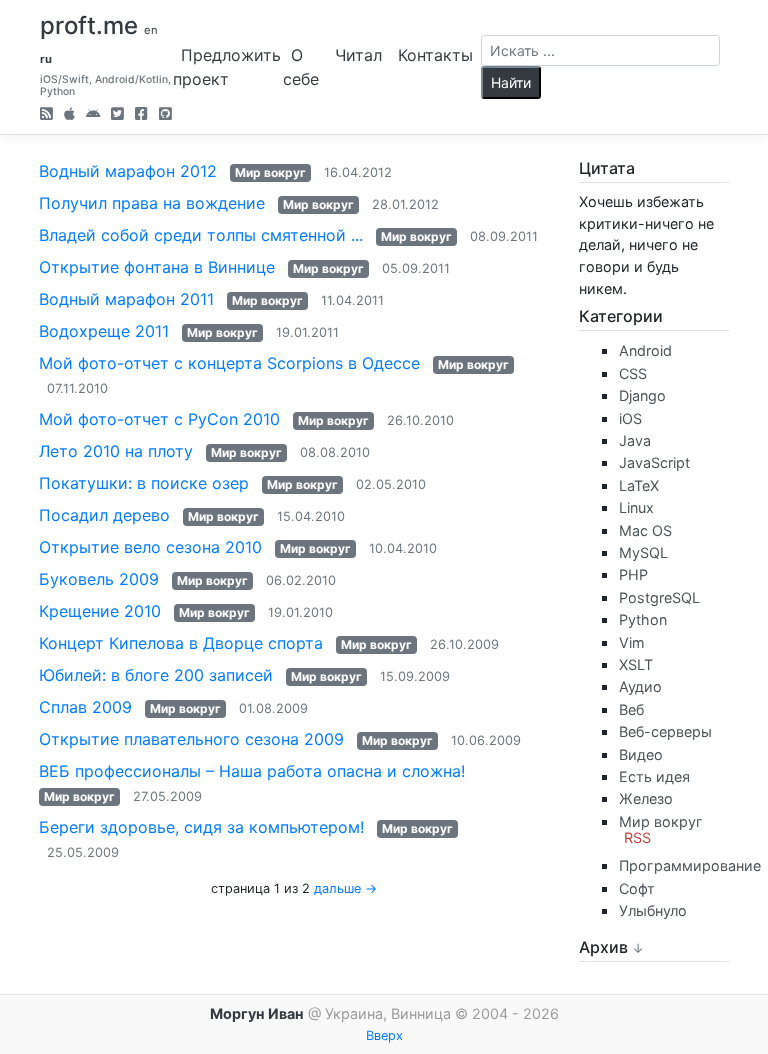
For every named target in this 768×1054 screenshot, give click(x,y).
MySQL (643, 552)
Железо (646, 798)
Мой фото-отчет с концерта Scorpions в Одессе (229, 363)
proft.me (89, 25)
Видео (641, 754)
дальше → (345, 888)
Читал (358, 55)
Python (643, 619)
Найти (511, 82)
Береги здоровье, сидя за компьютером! (201, 827)
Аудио (640, 686)
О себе (301, 67)
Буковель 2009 (99, 579)
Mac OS (645, 530)
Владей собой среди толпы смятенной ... (201, 235)
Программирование (690, 865)
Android (645, 350)
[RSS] (46, 115)
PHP (633, 574)
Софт (637, 888)
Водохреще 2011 (104, 331)
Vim (632, 642)
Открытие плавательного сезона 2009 (191, 739)
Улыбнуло (653, 910)
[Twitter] (117, 115)
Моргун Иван (257, 1013)
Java (635, 440)
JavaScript (654, 462)
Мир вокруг (270, 172)
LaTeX (639, 485)
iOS (630, 418)
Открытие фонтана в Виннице (157, 267)
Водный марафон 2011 (126, 299)
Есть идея (654, 776)
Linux (636, 507)
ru (46, 59)
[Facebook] (141, 115)
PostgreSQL (659, 597)
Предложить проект (227, 67)
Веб (631, 709)
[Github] (165, 115)
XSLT (636, 664)
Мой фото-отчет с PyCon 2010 (159, 419)
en (151, 30)
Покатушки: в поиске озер (144, 483)
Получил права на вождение (152, 203)
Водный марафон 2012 (128, 171)
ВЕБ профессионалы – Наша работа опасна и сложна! (252, 771)
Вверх (384, 1035)
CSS (633, 373)
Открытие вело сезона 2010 (150, 547)
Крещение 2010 (100, 611)
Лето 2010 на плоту (116, 451)
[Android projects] (93, 115)
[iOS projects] (69, 115)
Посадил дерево (104, 515)
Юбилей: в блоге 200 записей (156, 675)
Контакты (435, 55)
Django (642, 395)
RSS (637, 837)
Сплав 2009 (85, 707)
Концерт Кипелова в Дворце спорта (181, 643)
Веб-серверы (665, 731)
